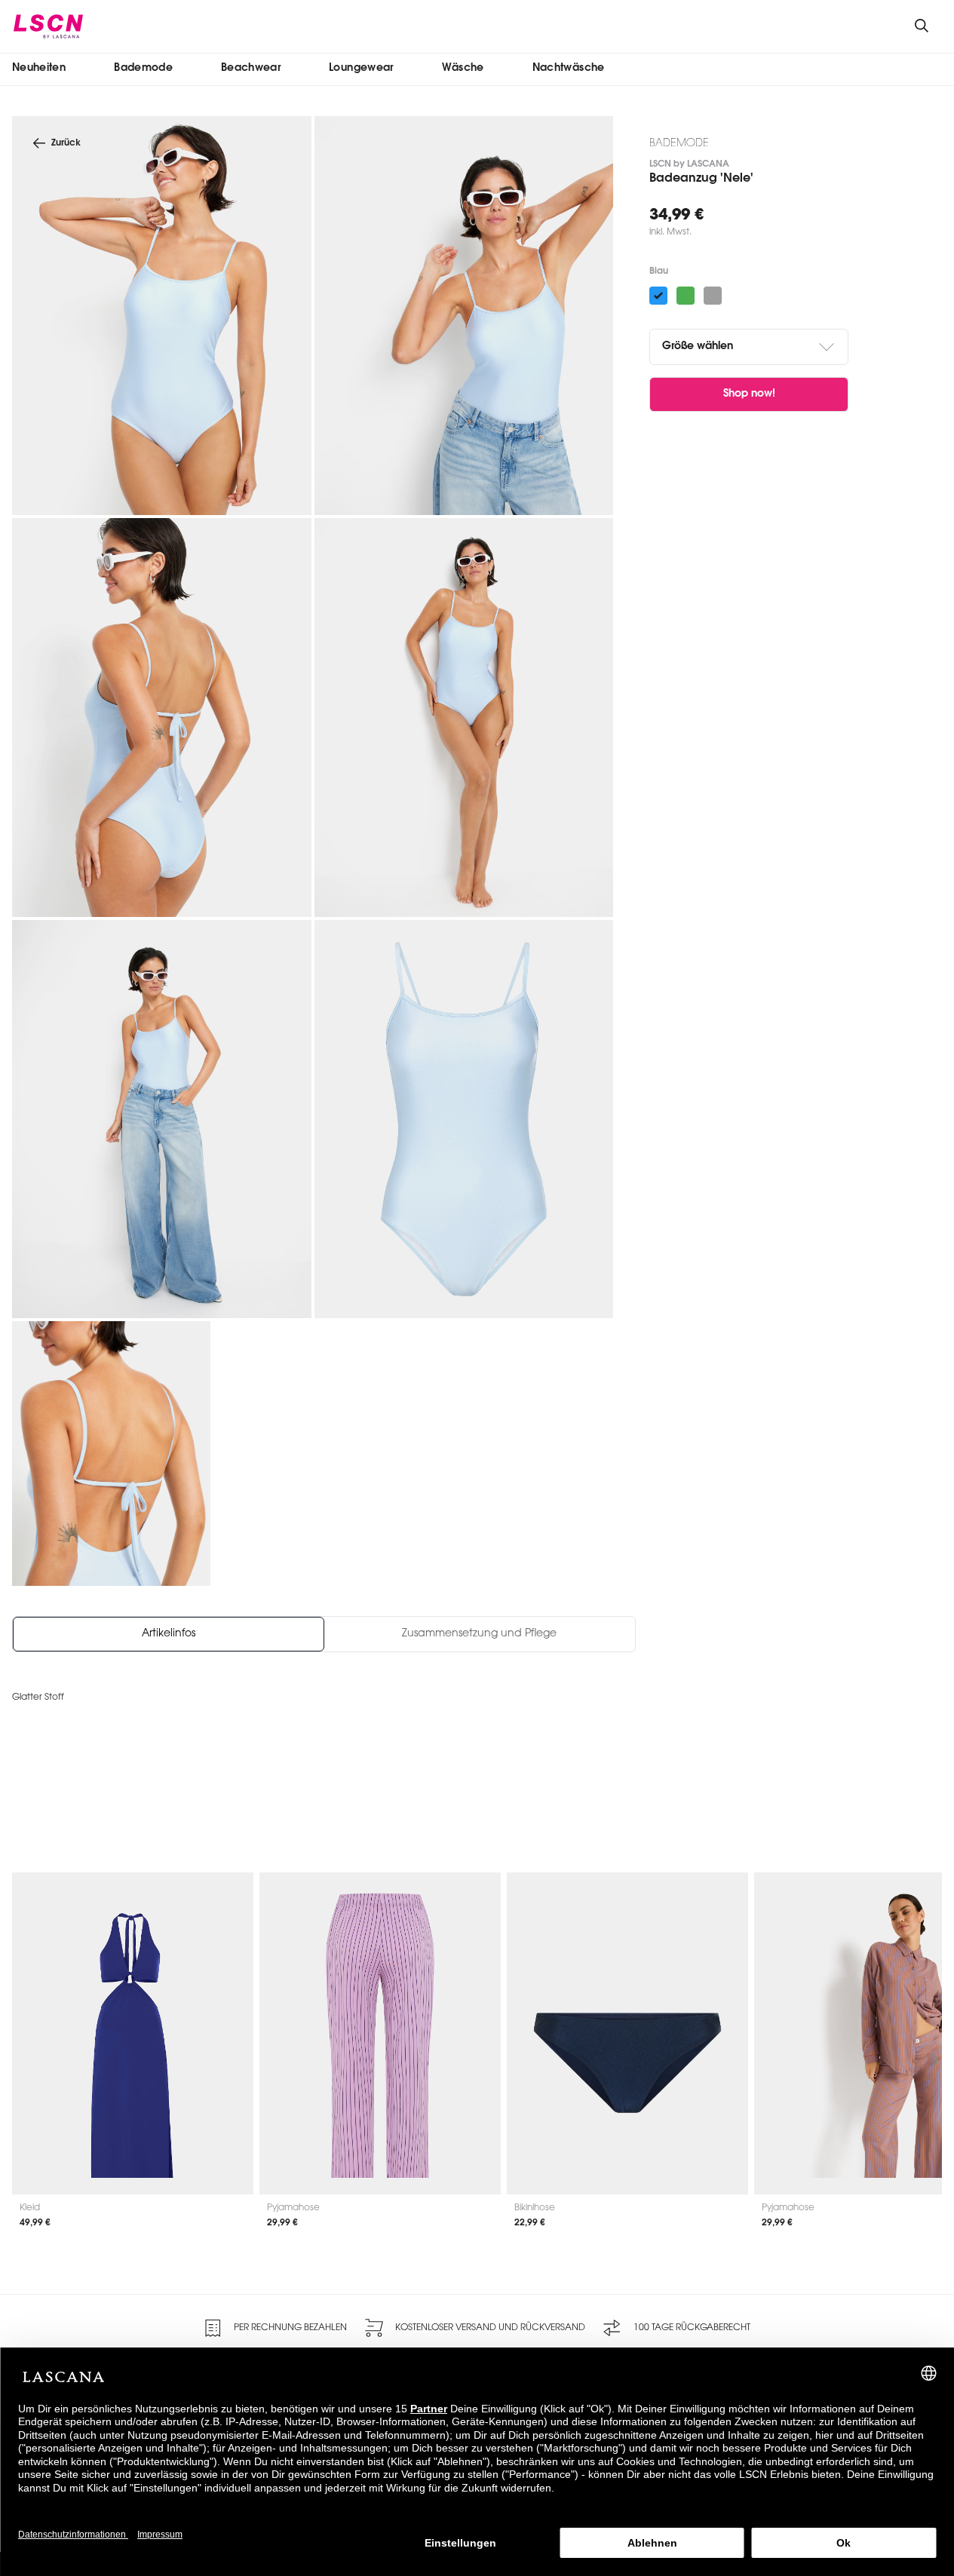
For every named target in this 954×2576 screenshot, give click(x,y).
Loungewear (361, 68)
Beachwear (251, 68)
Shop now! (749, 394)
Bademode (143, 68)
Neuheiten (39, 68)
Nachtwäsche (569, 68)
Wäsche (463, 68)
